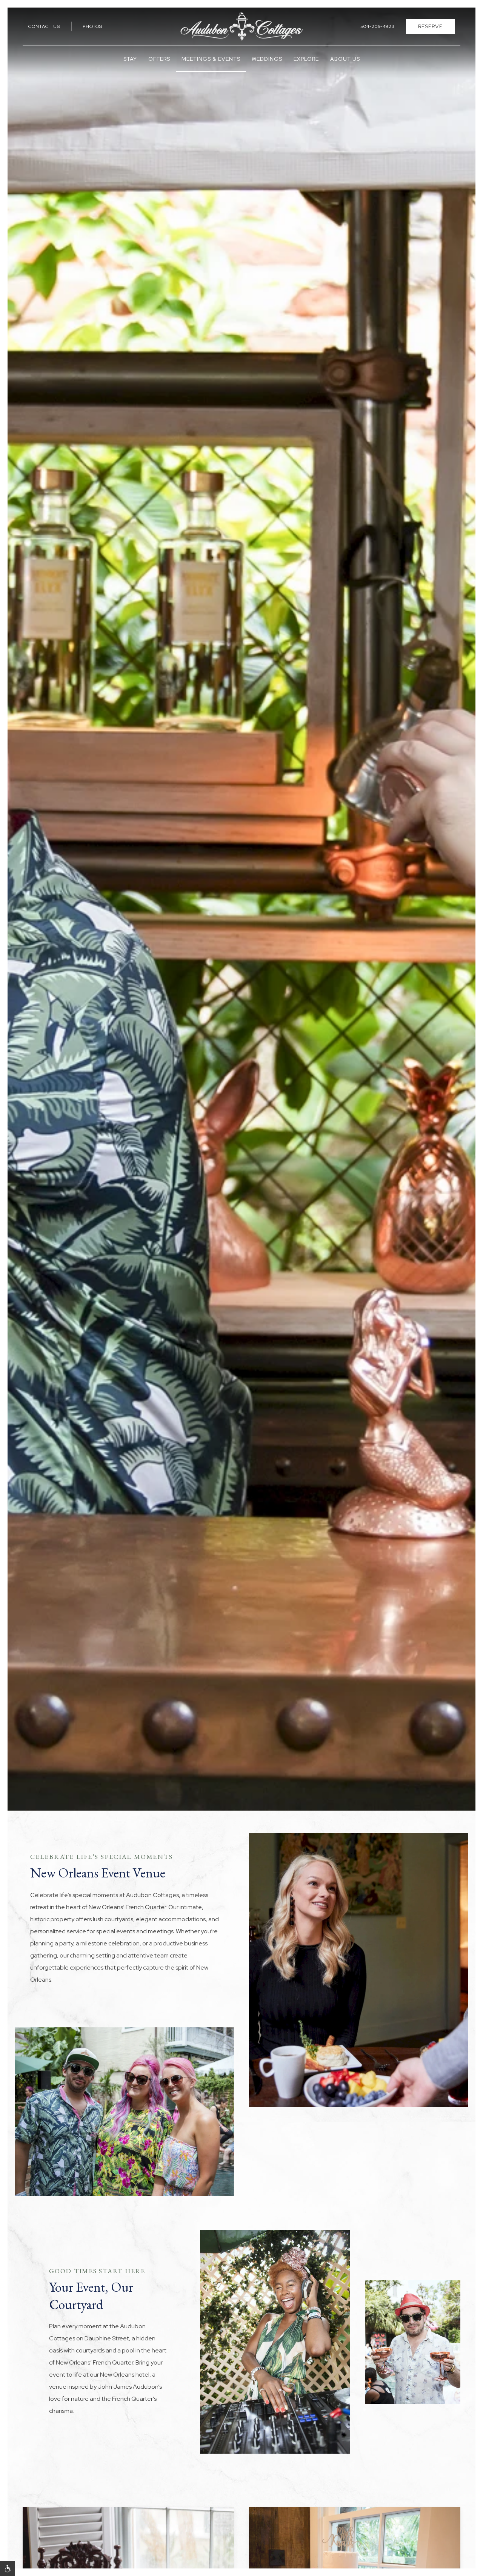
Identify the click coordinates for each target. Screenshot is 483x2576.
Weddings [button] (267, 59)
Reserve (430, 26)
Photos (92, 26)
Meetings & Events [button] (211, 59)
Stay (130, 59)
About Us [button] (345, 59)
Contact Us (44, 26)
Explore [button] (306, 59)
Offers (159, 59)
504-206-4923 (378, 26)
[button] (8, 2568)
